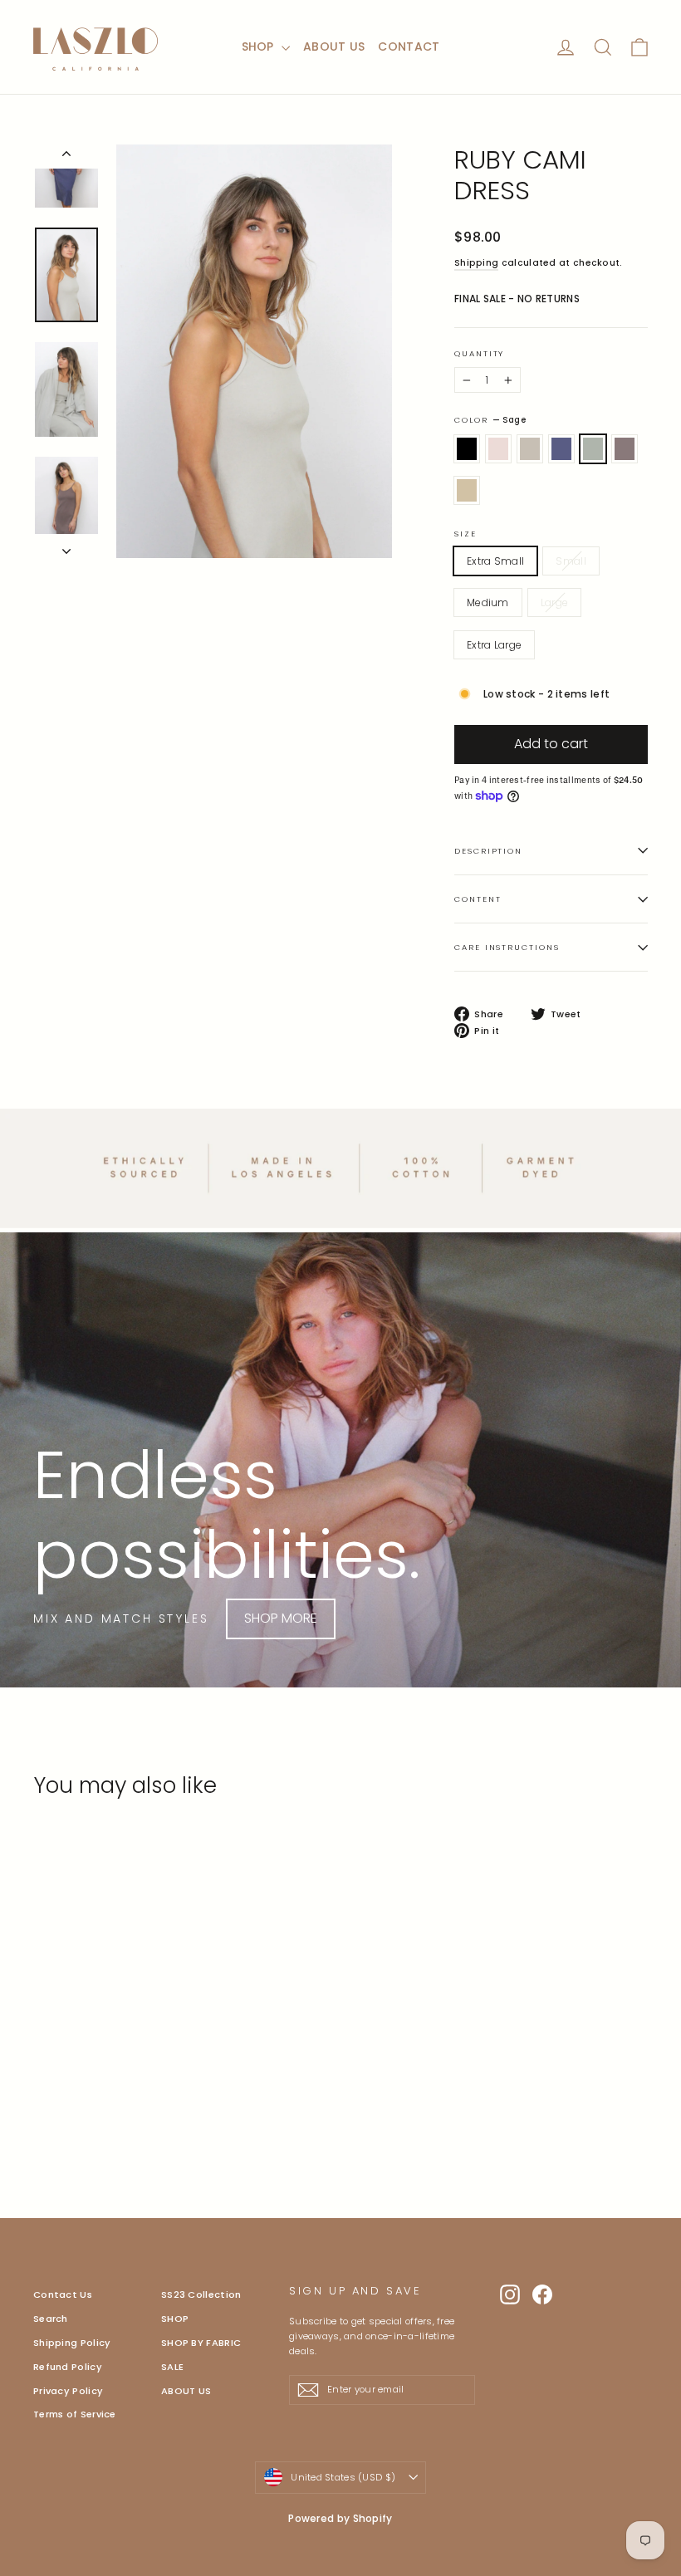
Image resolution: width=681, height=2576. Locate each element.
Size (465, 534)
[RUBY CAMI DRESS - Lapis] (106, 2074)
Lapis (561, 449)
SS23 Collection (201, 2294)
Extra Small (495, 561)
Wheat (467, 490)
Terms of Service (75, 2414)
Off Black (467, 449)
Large (555, 602)
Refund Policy (68, 2367)
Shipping (476, 263)
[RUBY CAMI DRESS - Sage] (44, 2091)
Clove (625, 449)
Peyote (530, 449)
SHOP (260, 47)
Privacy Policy (68, 2391)
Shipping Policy (72, 2343)
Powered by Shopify (340, 2518)
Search (51, 2319)
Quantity (479, 354)
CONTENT (478, 899)
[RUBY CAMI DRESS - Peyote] (85, 2074)
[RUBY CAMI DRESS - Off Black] (44, 2074)
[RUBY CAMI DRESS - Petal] (64, 2074)
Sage (593, 449)
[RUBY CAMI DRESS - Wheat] (85, 2091)
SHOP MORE (281, 1618)
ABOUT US (334, 47)
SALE (172, 2367)
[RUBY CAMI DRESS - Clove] (64, 2091)
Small (571, 561)
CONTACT (409, 47)
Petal (498, 449)
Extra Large (494, 645)
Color (490, 420)
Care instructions (507, 947)
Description (488, 851)
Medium (488, 602)
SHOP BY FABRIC (201, 2343)
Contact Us (63, 2294)
